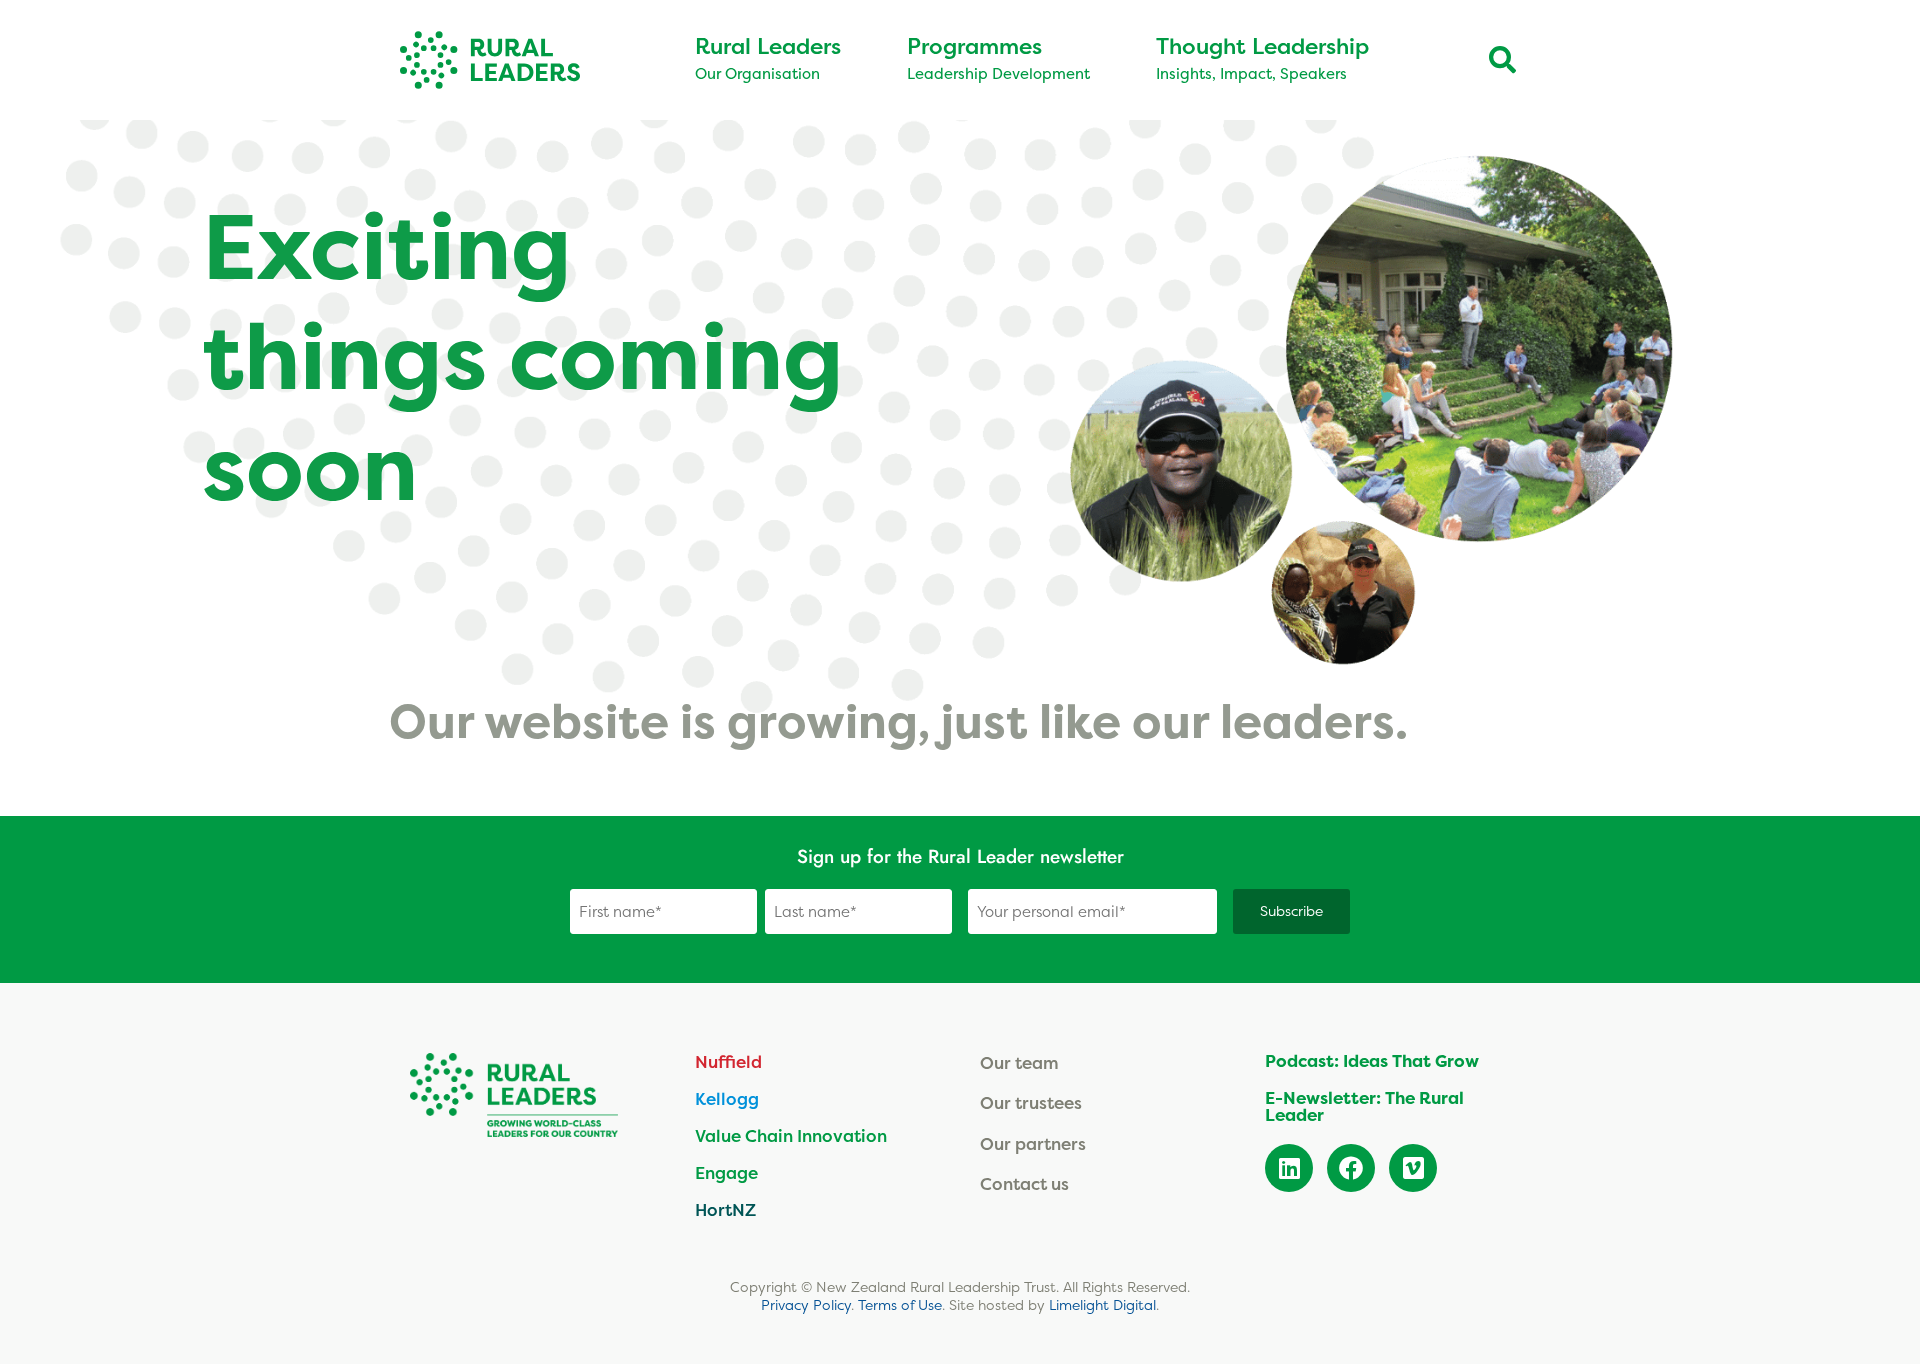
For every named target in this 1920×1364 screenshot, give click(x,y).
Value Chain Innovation (791, 1135)
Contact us (1024, 1183)
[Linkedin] (1289, 1168)
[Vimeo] (1413, 1168)
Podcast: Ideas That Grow (1372, 1061)
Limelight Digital (1102, 1305)
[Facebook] (1351, 1168)
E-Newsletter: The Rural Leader (1364, 1106)
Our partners (1033, 1143)
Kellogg (727, 1098)
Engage (726, 1172)
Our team (1019, 1062)
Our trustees (1031, 1102)
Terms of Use (900, 1305)
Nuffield (728, 1061)
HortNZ (725, 1209)
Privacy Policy (806, 1305)
